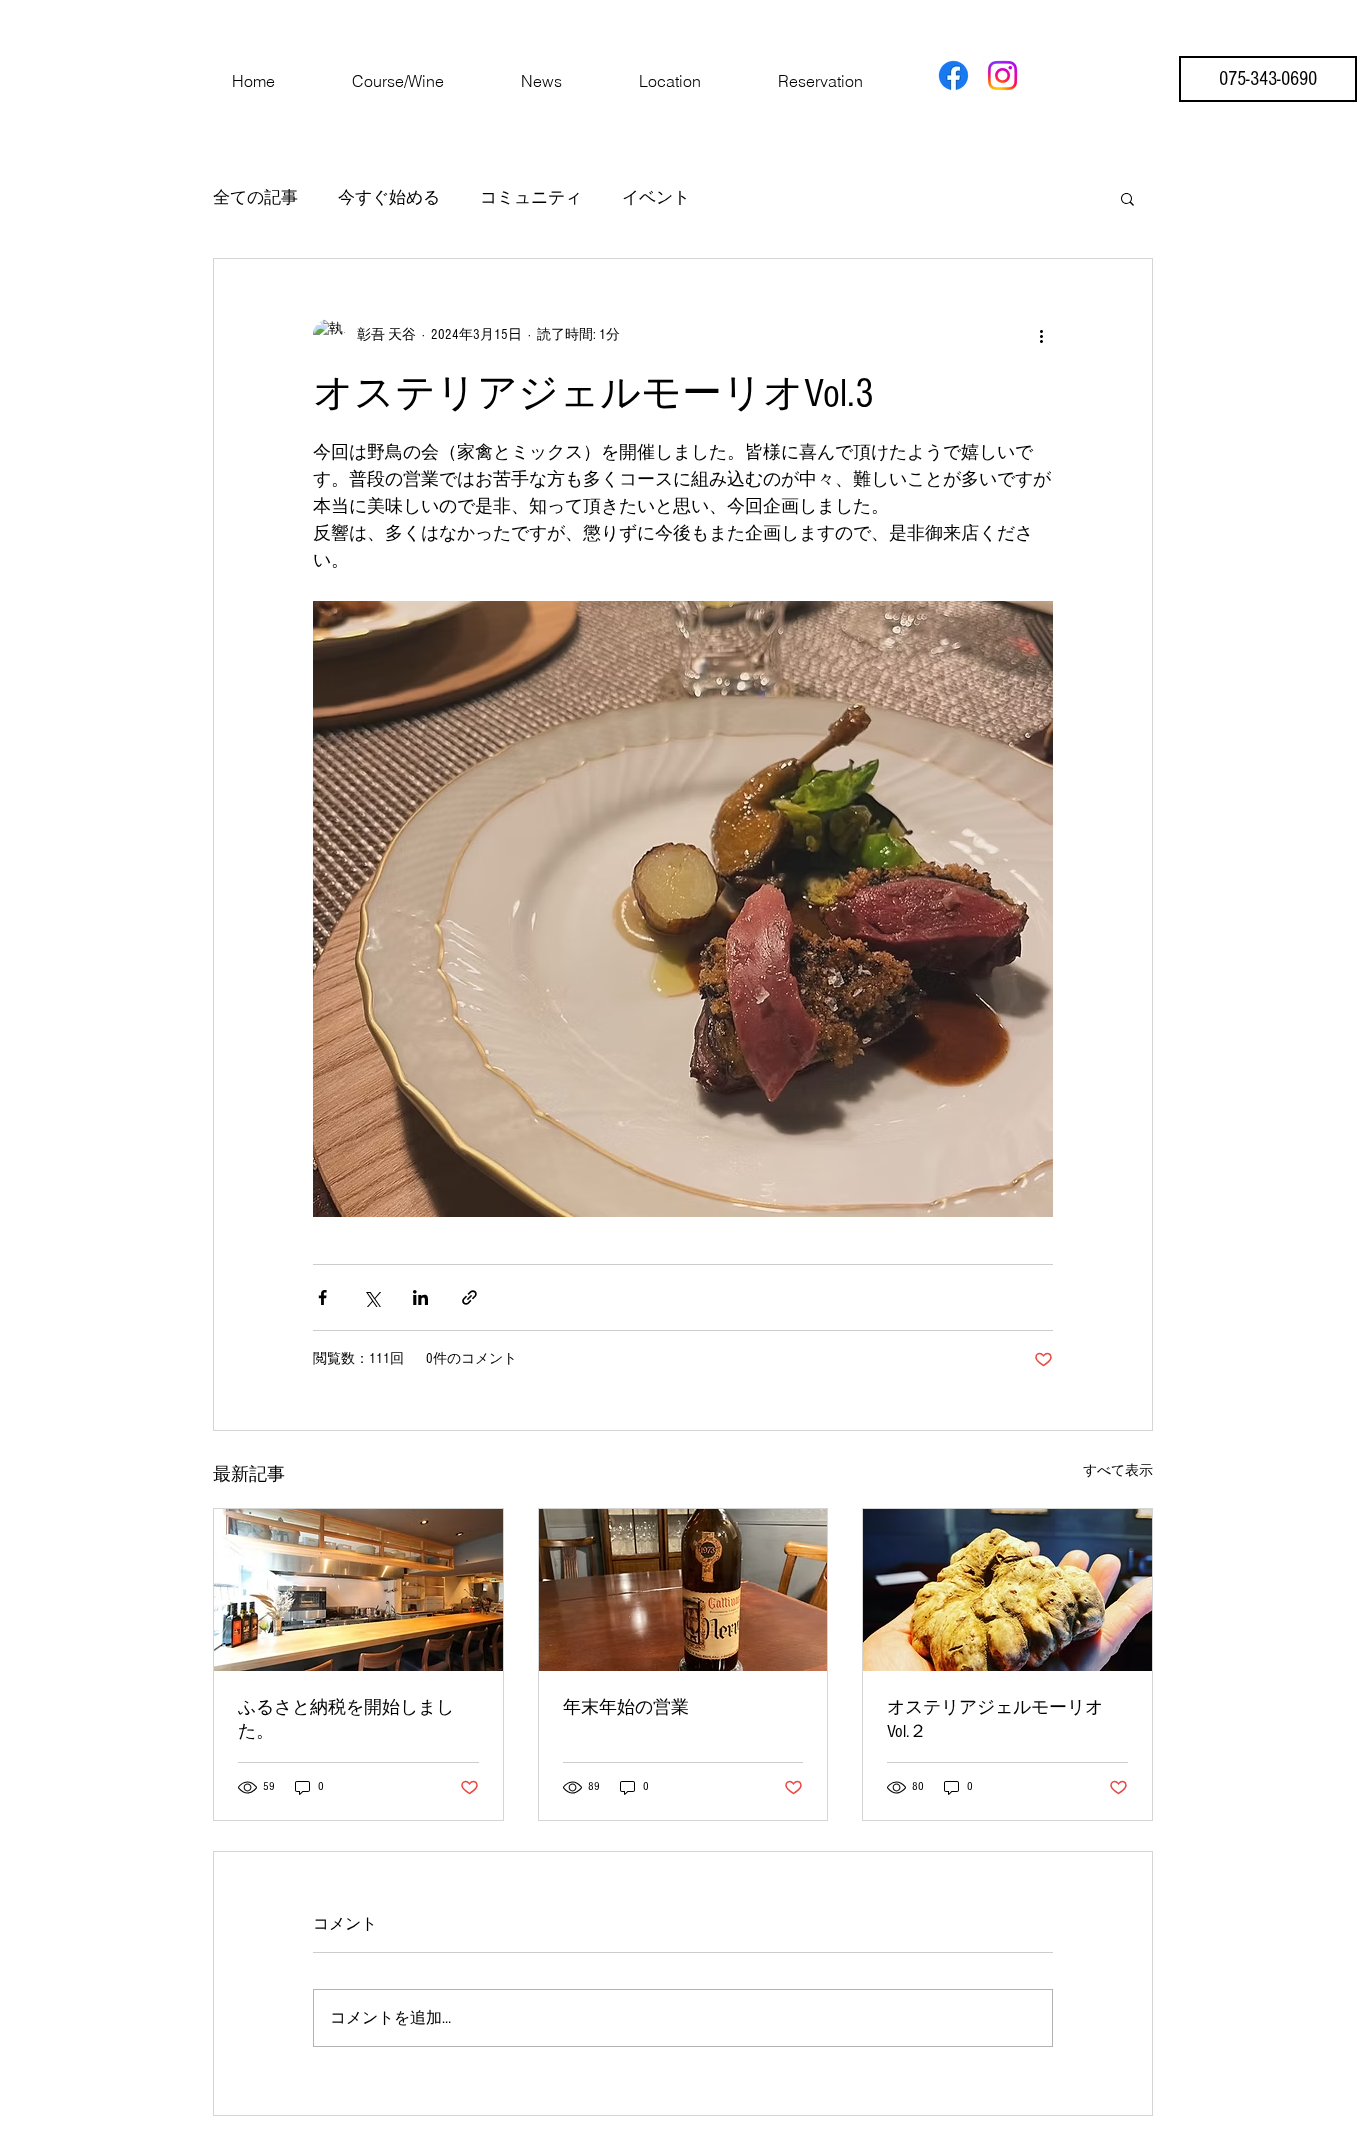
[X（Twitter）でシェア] (371, 1297)
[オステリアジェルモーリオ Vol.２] (1007, 1590)
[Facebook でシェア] (322, 1297)
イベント (656, 197)
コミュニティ (531, 197)
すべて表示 (1118, 1471)
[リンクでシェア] (469, 1297)
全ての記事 (255, 197)
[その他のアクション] (1041, 335)
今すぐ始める (389, 197)
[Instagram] (1002, 75)
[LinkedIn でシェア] (420, 1297)
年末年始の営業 (626, 1707)
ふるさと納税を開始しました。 (346, 1719)
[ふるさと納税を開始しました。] (358, 1590)
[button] (1127, 198)
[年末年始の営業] (683, 1590)
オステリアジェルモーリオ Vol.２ (1004, 1719)
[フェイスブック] (953, 75)
